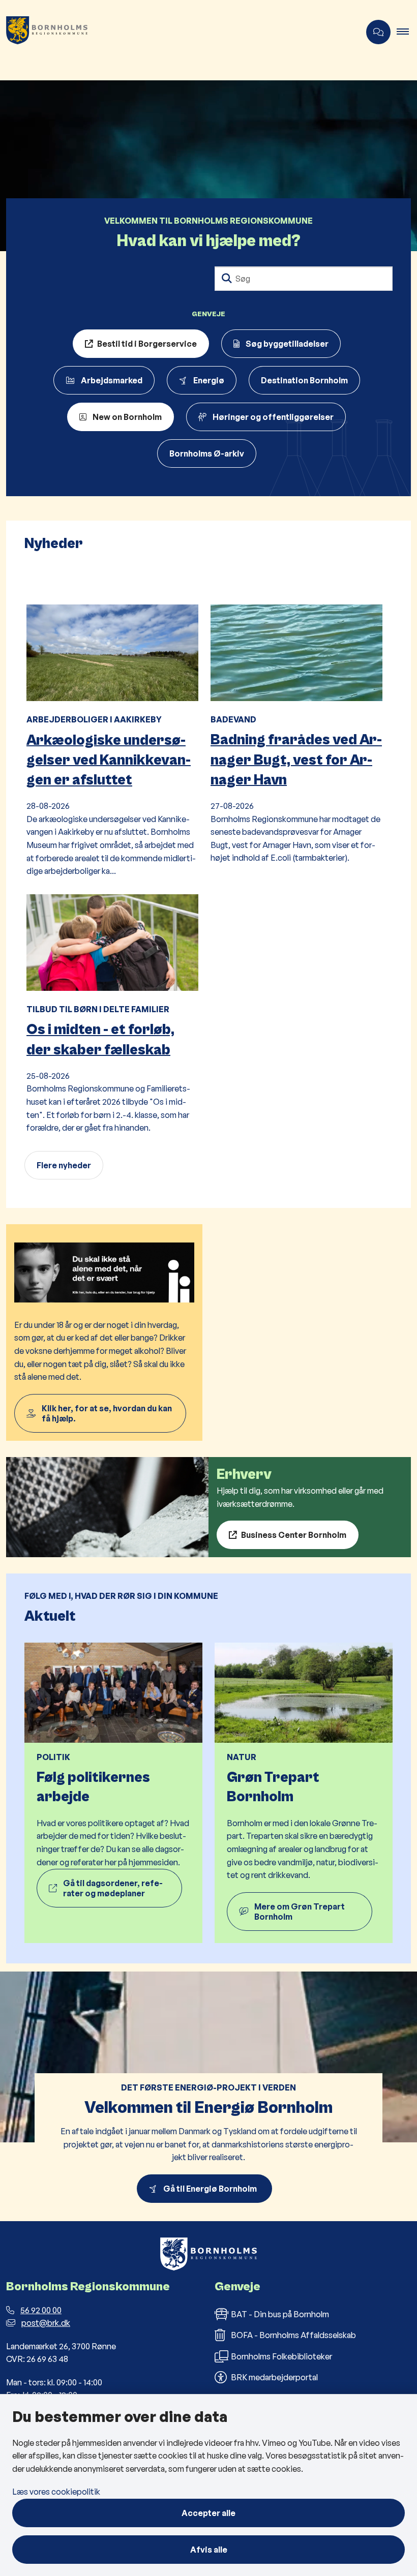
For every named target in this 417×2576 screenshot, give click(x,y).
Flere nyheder (64, 1165)
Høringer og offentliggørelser (273, 417)
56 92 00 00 (41, 2310)
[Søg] (227, 279)
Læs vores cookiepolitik (56, 2492)
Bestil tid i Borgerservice (147, 344)
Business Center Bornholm (294, 1535)
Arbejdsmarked (112, 380)
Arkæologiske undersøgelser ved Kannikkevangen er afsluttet (109, 760)
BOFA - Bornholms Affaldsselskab (293, 2335)
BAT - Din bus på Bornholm (280, 2314)
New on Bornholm (127, 417)
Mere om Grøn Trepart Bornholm (300, 1912)
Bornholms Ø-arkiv (207, 453)
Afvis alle (209, 2550)
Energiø (209, 380)
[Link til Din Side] (104, 1332)
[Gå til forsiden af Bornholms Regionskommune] (176, 32)
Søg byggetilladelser (287, 344)
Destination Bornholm (304, 380)
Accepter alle (208, 2513)
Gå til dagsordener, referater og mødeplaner (113, 1888)
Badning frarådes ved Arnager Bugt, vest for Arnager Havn (296, 760)
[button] (407, 32)
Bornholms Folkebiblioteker (281, 2356)
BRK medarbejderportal (274, 2377)
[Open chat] (378, 32)
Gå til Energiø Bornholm (212, 2189)
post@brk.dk (46, 2323)
